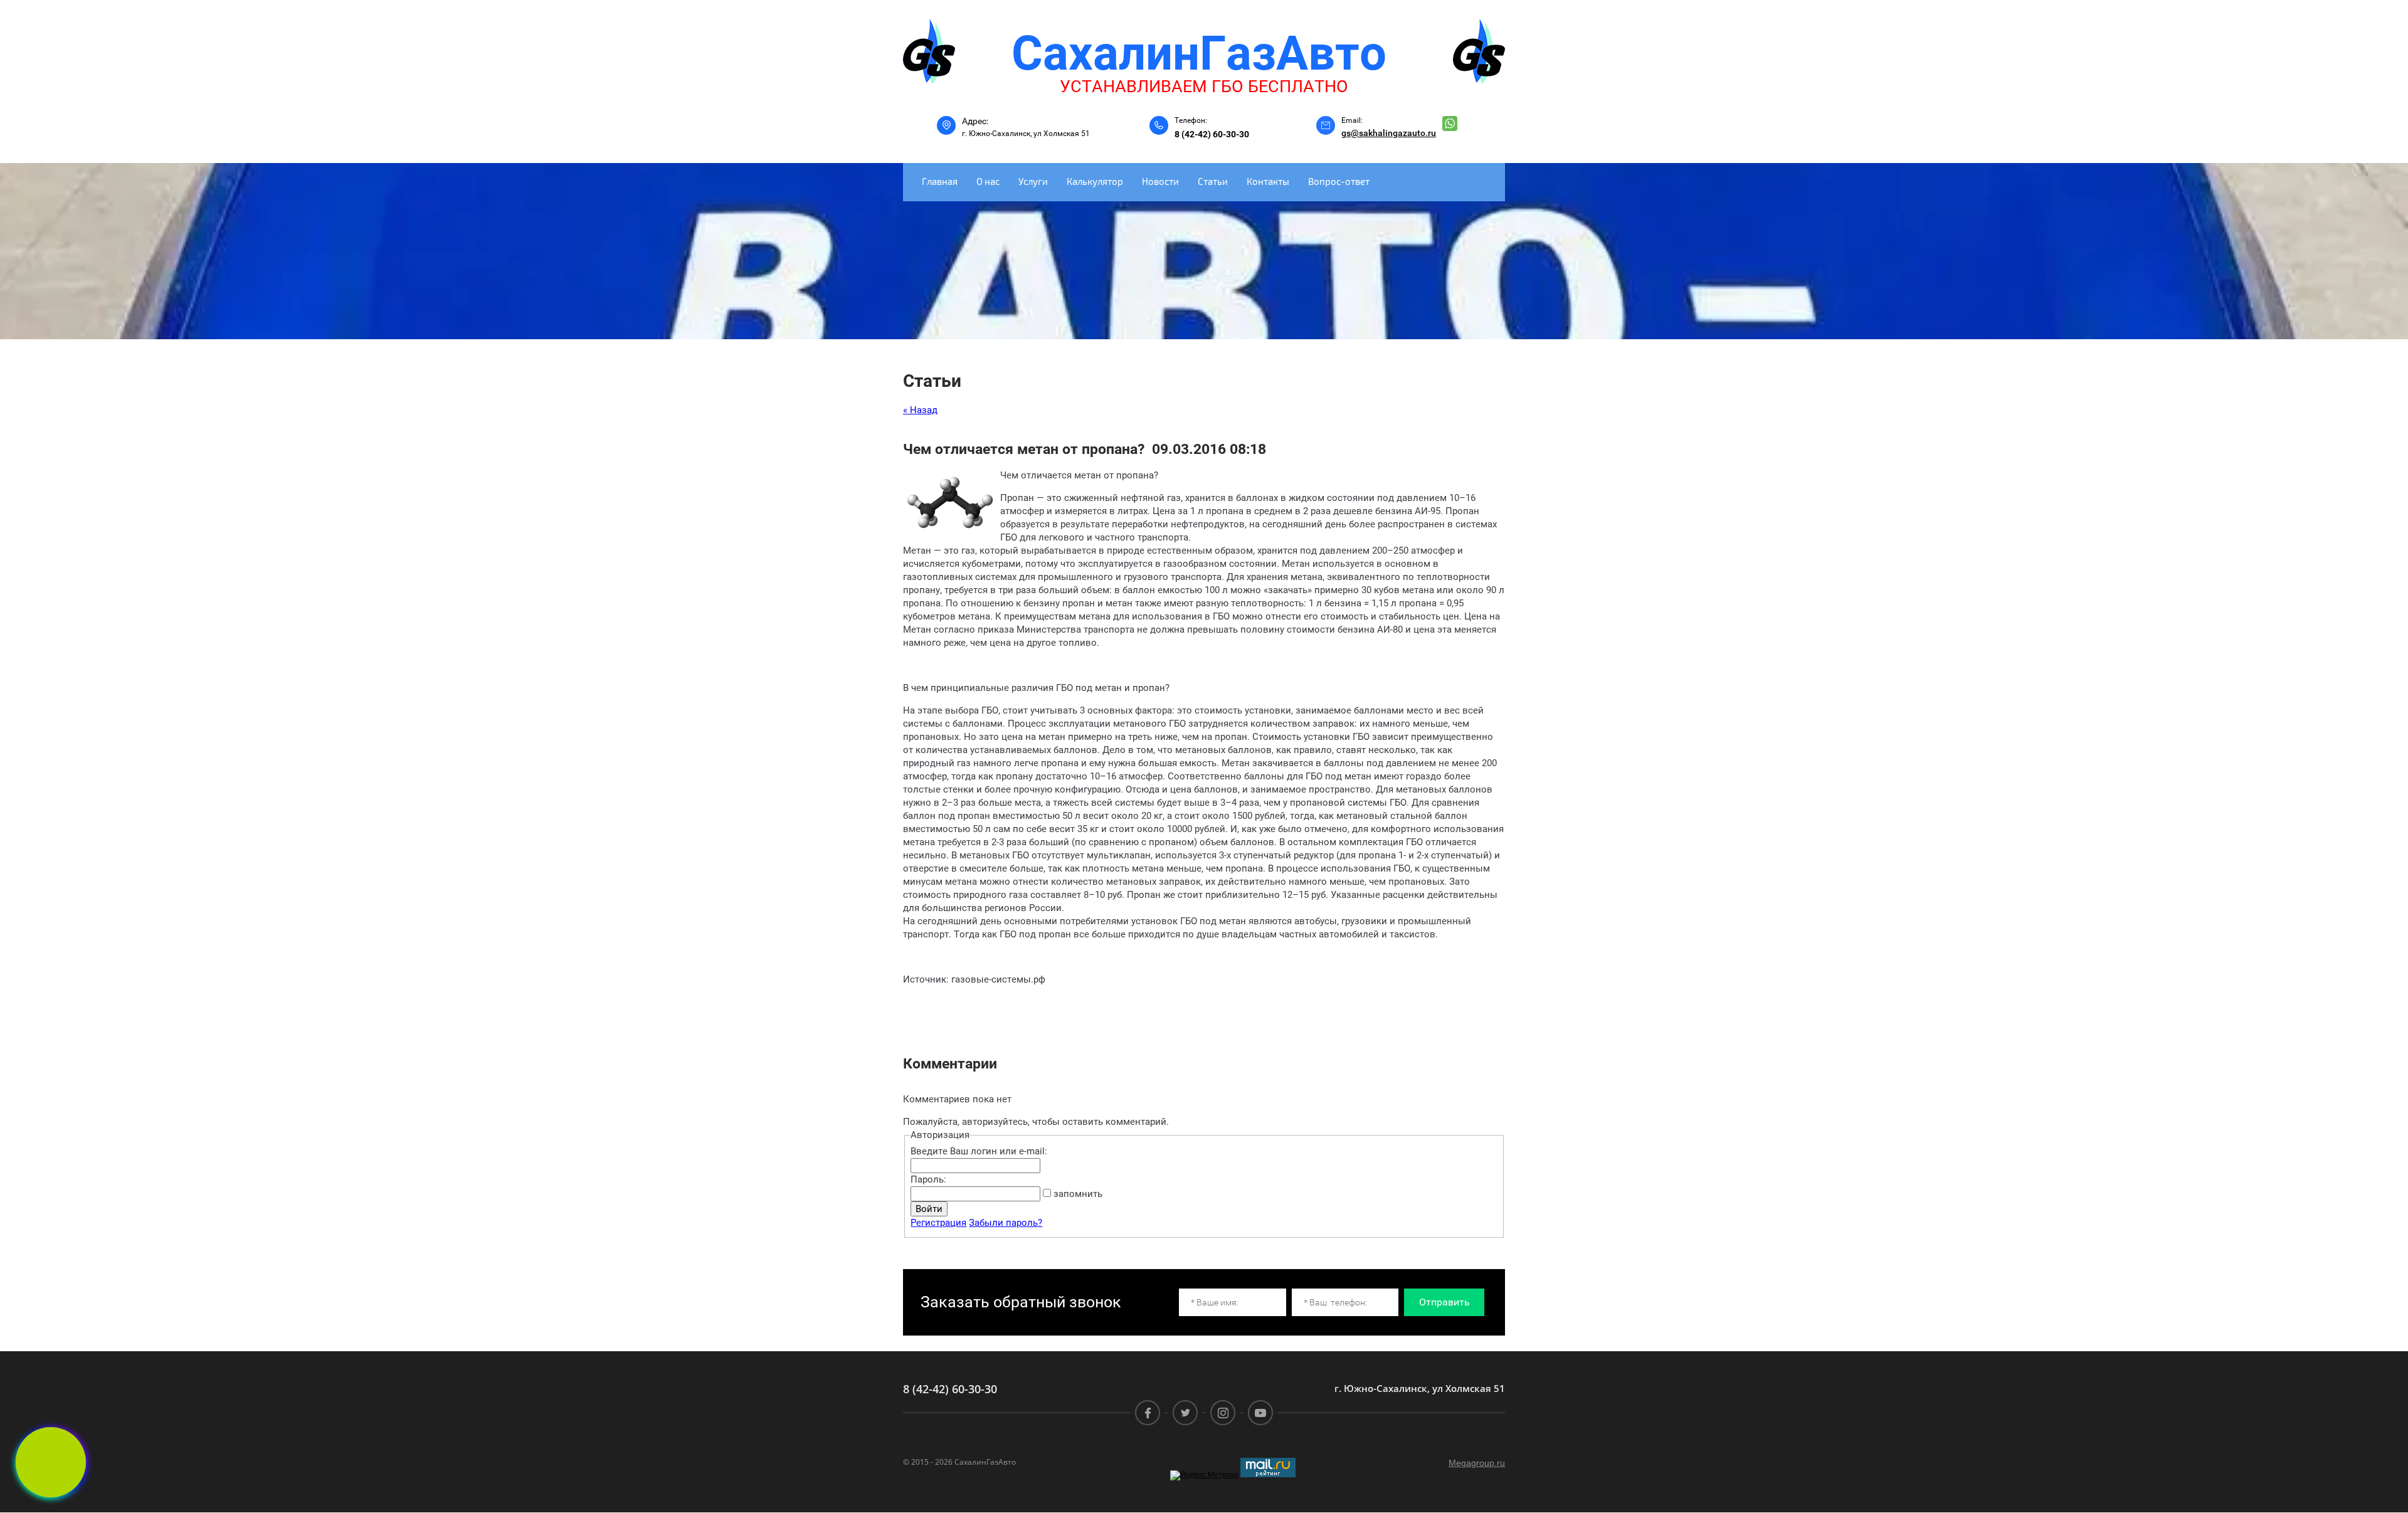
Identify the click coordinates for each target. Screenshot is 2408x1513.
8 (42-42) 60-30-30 (1212, 134)
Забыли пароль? (1006, 1223)
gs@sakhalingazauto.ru (1389, 133)
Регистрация (938, 1223)
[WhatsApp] (1450, 124)
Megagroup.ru (1477, 1463)
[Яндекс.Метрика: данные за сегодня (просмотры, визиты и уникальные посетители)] (1204, 1475)
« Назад (920, 410)
